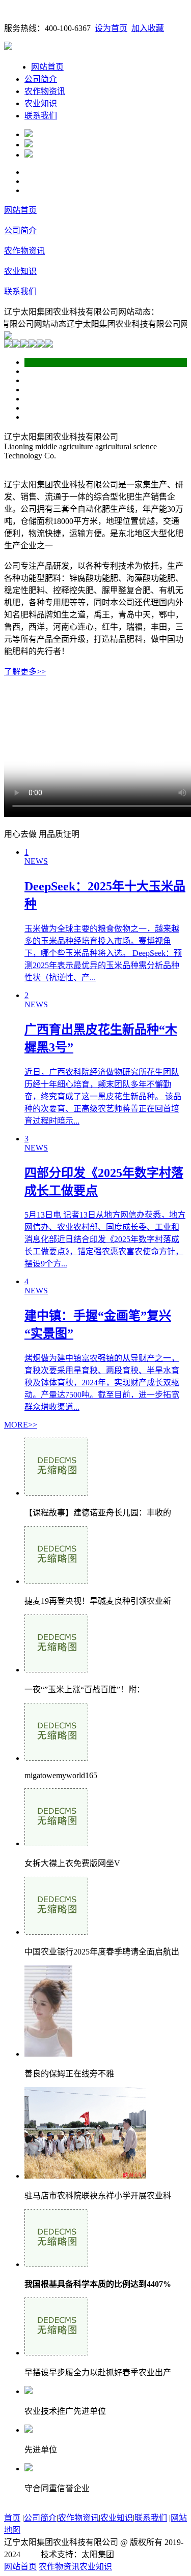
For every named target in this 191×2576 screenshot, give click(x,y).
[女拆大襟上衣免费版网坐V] (56, 1843)
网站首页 (47, 67)
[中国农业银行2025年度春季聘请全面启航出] (56, 1932)
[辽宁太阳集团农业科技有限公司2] (29, 145)
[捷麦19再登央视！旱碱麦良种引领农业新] (56, 1581)
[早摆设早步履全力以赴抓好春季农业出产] (56, 2353)
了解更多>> (25, 672)
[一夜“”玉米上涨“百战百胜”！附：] (56, 1670)
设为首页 (111, 28)
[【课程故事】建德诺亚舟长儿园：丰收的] (56, 1493)
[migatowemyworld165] (56, 1758)
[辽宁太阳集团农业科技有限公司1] (29, 134)
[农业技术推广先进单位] (29, 2391)
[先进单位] (29, 2430)
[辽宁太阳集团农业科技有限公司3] (29, 155)
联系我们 (41, 116)
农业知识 (41, 103)
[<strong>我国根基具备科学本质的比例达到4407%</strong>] (56, 2264)
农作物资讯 (45, 91)
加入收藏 (148, 28)
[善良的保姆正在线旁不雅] (48, 2054)
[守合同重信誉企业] (29, 2469)
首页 (12, 2518)
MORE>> (21, 1425)
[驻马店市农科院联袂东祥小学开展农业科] (85, 2176)
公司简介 (41, 79)
